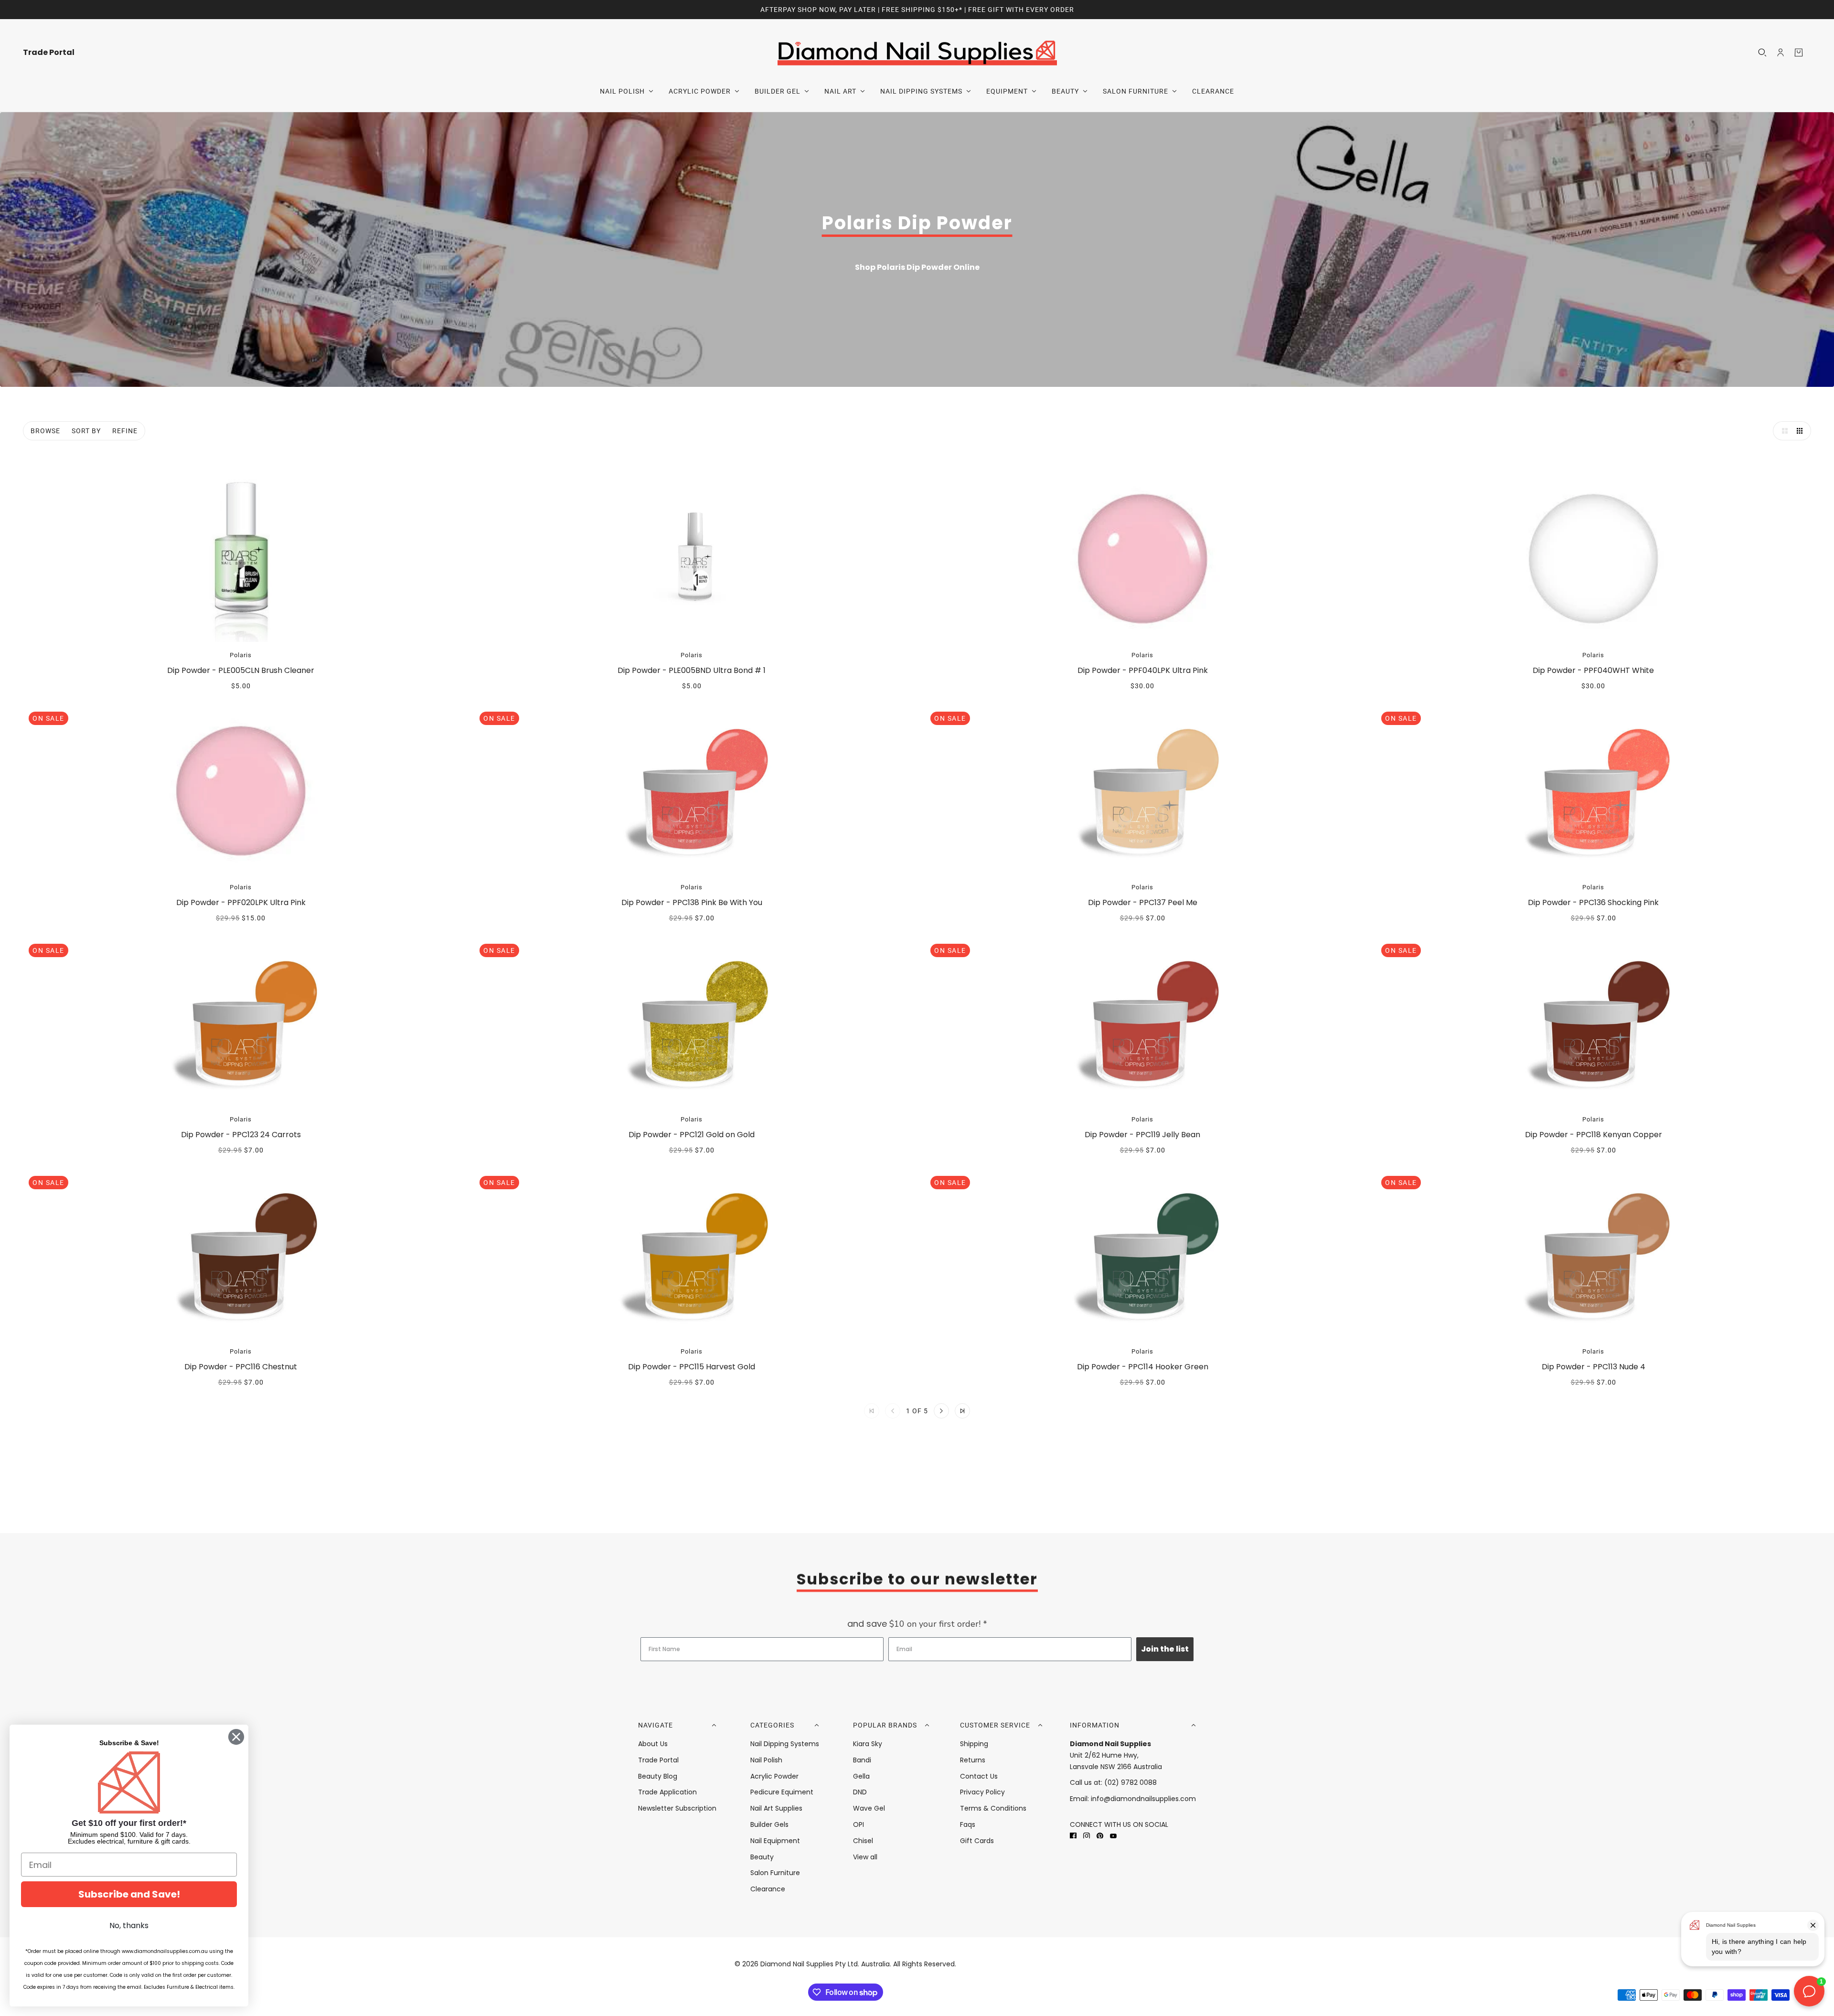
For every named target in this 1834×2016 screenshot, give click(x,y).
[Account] (1781, 53)
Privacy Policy (982, 1792)
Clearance (768, 1889)
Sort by (86, 431)
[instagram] (1087, 1836)
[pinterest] (1100, 1836)
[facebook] (1073, 1836)
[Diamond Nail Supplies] (917, 52)
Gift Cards (977, 1841)
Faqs (968, 1824)
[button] (1782, 431)
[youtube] (1113, 1836)
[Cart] (1799, 53)
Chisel (863, 1841)
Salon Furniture (775, 1873)
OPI (858, 1824)
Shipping (974, 1744)
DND (860, 1792)
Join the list (1165, 1649)
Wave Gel (869, 1808)
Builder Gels (769, 1824)
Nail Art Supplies (776, 1808)
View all (865, 1857)
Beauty (762, 1857)
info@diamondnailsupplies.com (1143, 1799)
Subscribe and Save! (129, 1894)
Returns (973, 1760)
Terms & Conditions (993, 1808)
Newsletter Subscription (677, 1808)
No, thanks (129, 1925)
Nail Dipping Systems (785, 1744)
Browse (45, 431)
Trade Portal (658, 1760)
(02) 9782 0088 (1130, 1782)
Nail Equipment (775, 1841)
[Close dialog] (236, 1737)
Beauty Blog (658, 1776)
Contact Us (979, 1776)
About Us (653, 1744)
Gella (861, 1776)
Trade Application (667, 1792)
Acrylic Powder (774, 1776)
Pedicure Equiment (782, 1792)
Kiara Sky (868, 1744)
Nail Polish (766, 1760)
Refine (125, 431)
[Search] (1762, 53)
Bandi (862, 1760)
